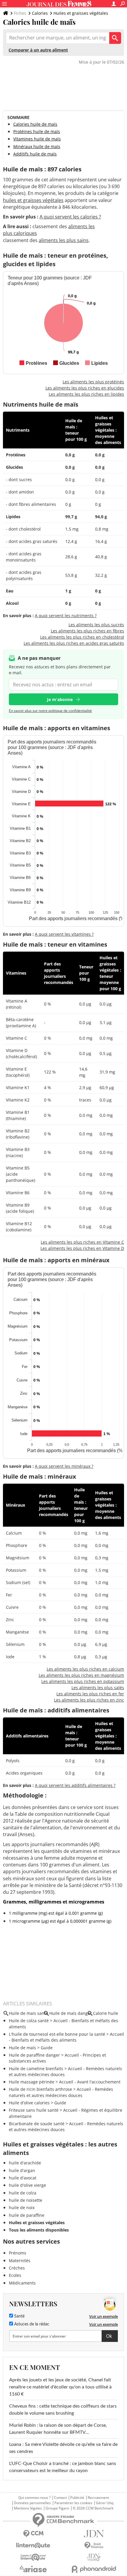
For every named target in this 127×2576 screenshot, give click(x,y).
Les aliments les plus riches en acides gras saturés (74, 643)
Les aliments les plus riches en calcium (85, 1669)
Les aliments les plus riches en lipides (86, 394)
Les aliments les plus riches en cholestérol (82, 637)
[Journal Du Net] (94, 2534)
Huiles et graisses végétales (81, 13)
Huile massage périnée (32, 2082)
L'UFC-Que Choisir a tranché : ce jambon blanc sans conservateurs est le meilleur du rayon (63, 2467)
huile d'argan (22, 2170)
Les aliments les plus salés (98, 1688)
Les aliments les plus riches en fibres (87, 631)
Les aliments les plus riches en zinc (89, 1700)
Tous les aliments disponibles (39, 2230)
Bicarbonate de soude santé (37, 2124)
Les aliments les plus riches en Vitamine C (82, 1242)
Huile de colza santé (29, 2021)
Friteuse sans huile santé (34, 2110)
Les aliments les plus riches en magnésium (81, 1675)
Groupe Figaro (57, 2508)
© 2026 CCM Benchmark (93, 2508)
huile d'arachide (25, 2163)
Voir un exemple (104, 2316)
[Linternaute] (33, 2546)
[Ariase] (33, 2569)
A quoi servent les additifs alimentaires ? (75, 1785)
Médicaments (22, 2283)
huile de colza (23, 2193)
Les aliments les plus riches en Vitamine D (82, 1248)
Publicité (77, 2498)
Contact (60, 2498)
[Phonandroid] (94, 2569)
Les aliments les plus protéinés (93, 382)
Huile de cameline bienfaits (36, 2069)
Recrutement (98, 2498)
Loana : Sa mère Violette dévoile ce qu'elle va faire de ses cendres (63, 2448)
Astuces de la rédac (31, 2324)
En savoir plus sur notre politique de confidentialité (50, 711)
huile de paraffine (27, 2215)
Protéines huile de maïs (37, 131)
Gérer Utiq (105, 2503)
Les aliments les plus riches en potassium (83, 1681)
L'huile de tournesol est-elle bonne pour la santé (57, 2034)
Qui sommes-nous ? (34, 2498)
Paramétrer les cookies (73, 2503)
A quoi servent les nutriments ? (66, 616)
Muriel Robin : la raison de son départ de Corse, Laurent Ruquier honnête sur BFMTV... (58, 2429)
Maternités (20, 2261)
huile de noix (22, 2208)
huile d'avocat (23, 2178)
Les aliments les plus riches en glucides (85, 388)
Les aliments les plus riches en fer (90, 1694)
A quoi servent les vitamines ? (64, 934)
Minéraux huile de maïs (37, 146)
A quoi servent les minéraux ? (64, 1466)
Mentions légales (28, 2508)
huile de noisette (26, 2200)
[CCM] (33, 2534)
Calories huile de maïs (35, 124)
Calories (40, 13)
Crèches (17, 2268)
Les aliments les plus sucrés (96, 625)
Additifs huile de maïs (35, 154)
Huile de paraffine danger (34, 2055)
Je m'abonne (60, 699)
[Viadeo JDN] (94, 2557)
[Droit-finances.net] (94, 2546)
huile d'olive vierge (27, 2185)
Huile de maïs (22, 2048)
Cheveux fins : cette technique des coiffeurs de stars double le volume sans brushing (63, 2410)
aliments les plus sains (64, 240)
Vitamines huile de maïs (37, 139)
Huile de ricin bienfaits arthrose (40, 2089)
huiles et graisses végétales (33, 200)
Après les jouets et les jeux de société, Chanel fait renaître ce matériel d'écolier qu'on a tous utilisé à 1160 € (60, 2387)
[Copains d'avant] (33, 2557)
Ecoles (15, 2275)
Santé (19, 2316)
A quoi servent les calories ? (70, 217)
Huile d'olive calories (29, 2103)
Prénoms (18, 2253)
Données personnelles (32, 2503)
